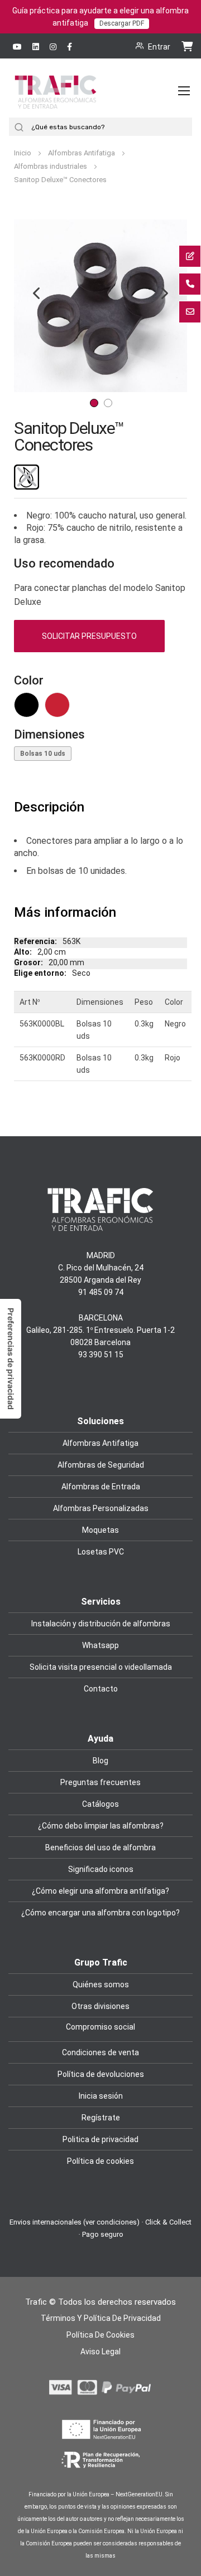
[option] (27, 705)
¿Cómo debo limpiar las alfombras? (101, 1826)
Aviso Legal (100, 2352)
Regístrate (101, 2118)
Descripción (49, 807)
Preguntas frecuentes (100, 1782)
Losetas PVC (101, 1552)
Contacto (101, 1689)
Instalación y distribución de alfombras (101, 1624)
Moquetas (100, 1530)
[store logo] (56, 102)
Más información (65, 912)
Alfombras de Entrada (101, 1487)
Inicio (23, 153)
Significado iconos (101, 1869)
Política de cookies (100, 2161)
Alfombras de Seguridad (101, 1465)
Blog (100, 1761)
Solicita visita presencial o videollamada (101, 1667)
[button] (165, 306)
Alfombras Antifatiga (82, 153)
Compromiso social (100, 2027)
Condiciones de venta (100, 2052)
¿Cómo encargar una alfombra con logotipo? (100, 1913)
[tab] (100, 808)
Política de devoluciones (101, 2074)
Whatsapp (100, 1645)
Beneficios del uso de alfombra (100, 1847)
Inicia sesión (101, 2096)
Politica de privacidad (100, 2139)
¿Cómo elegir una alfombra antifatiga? (100, 1891)
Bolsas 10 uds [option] (43, 754)
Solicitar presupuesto (89, 636)
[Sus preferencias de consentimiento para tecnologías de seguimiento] (11, 1359)
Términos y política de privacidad (101, 2318)
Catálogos (100, 1804)
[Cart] (187, 46)
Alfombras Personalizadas (101, 1508)
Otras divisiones (100, 2006)
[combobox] (110, 127)
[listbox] (100, 708)
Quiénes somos (101, 1984)
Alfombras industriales (51, 166)
